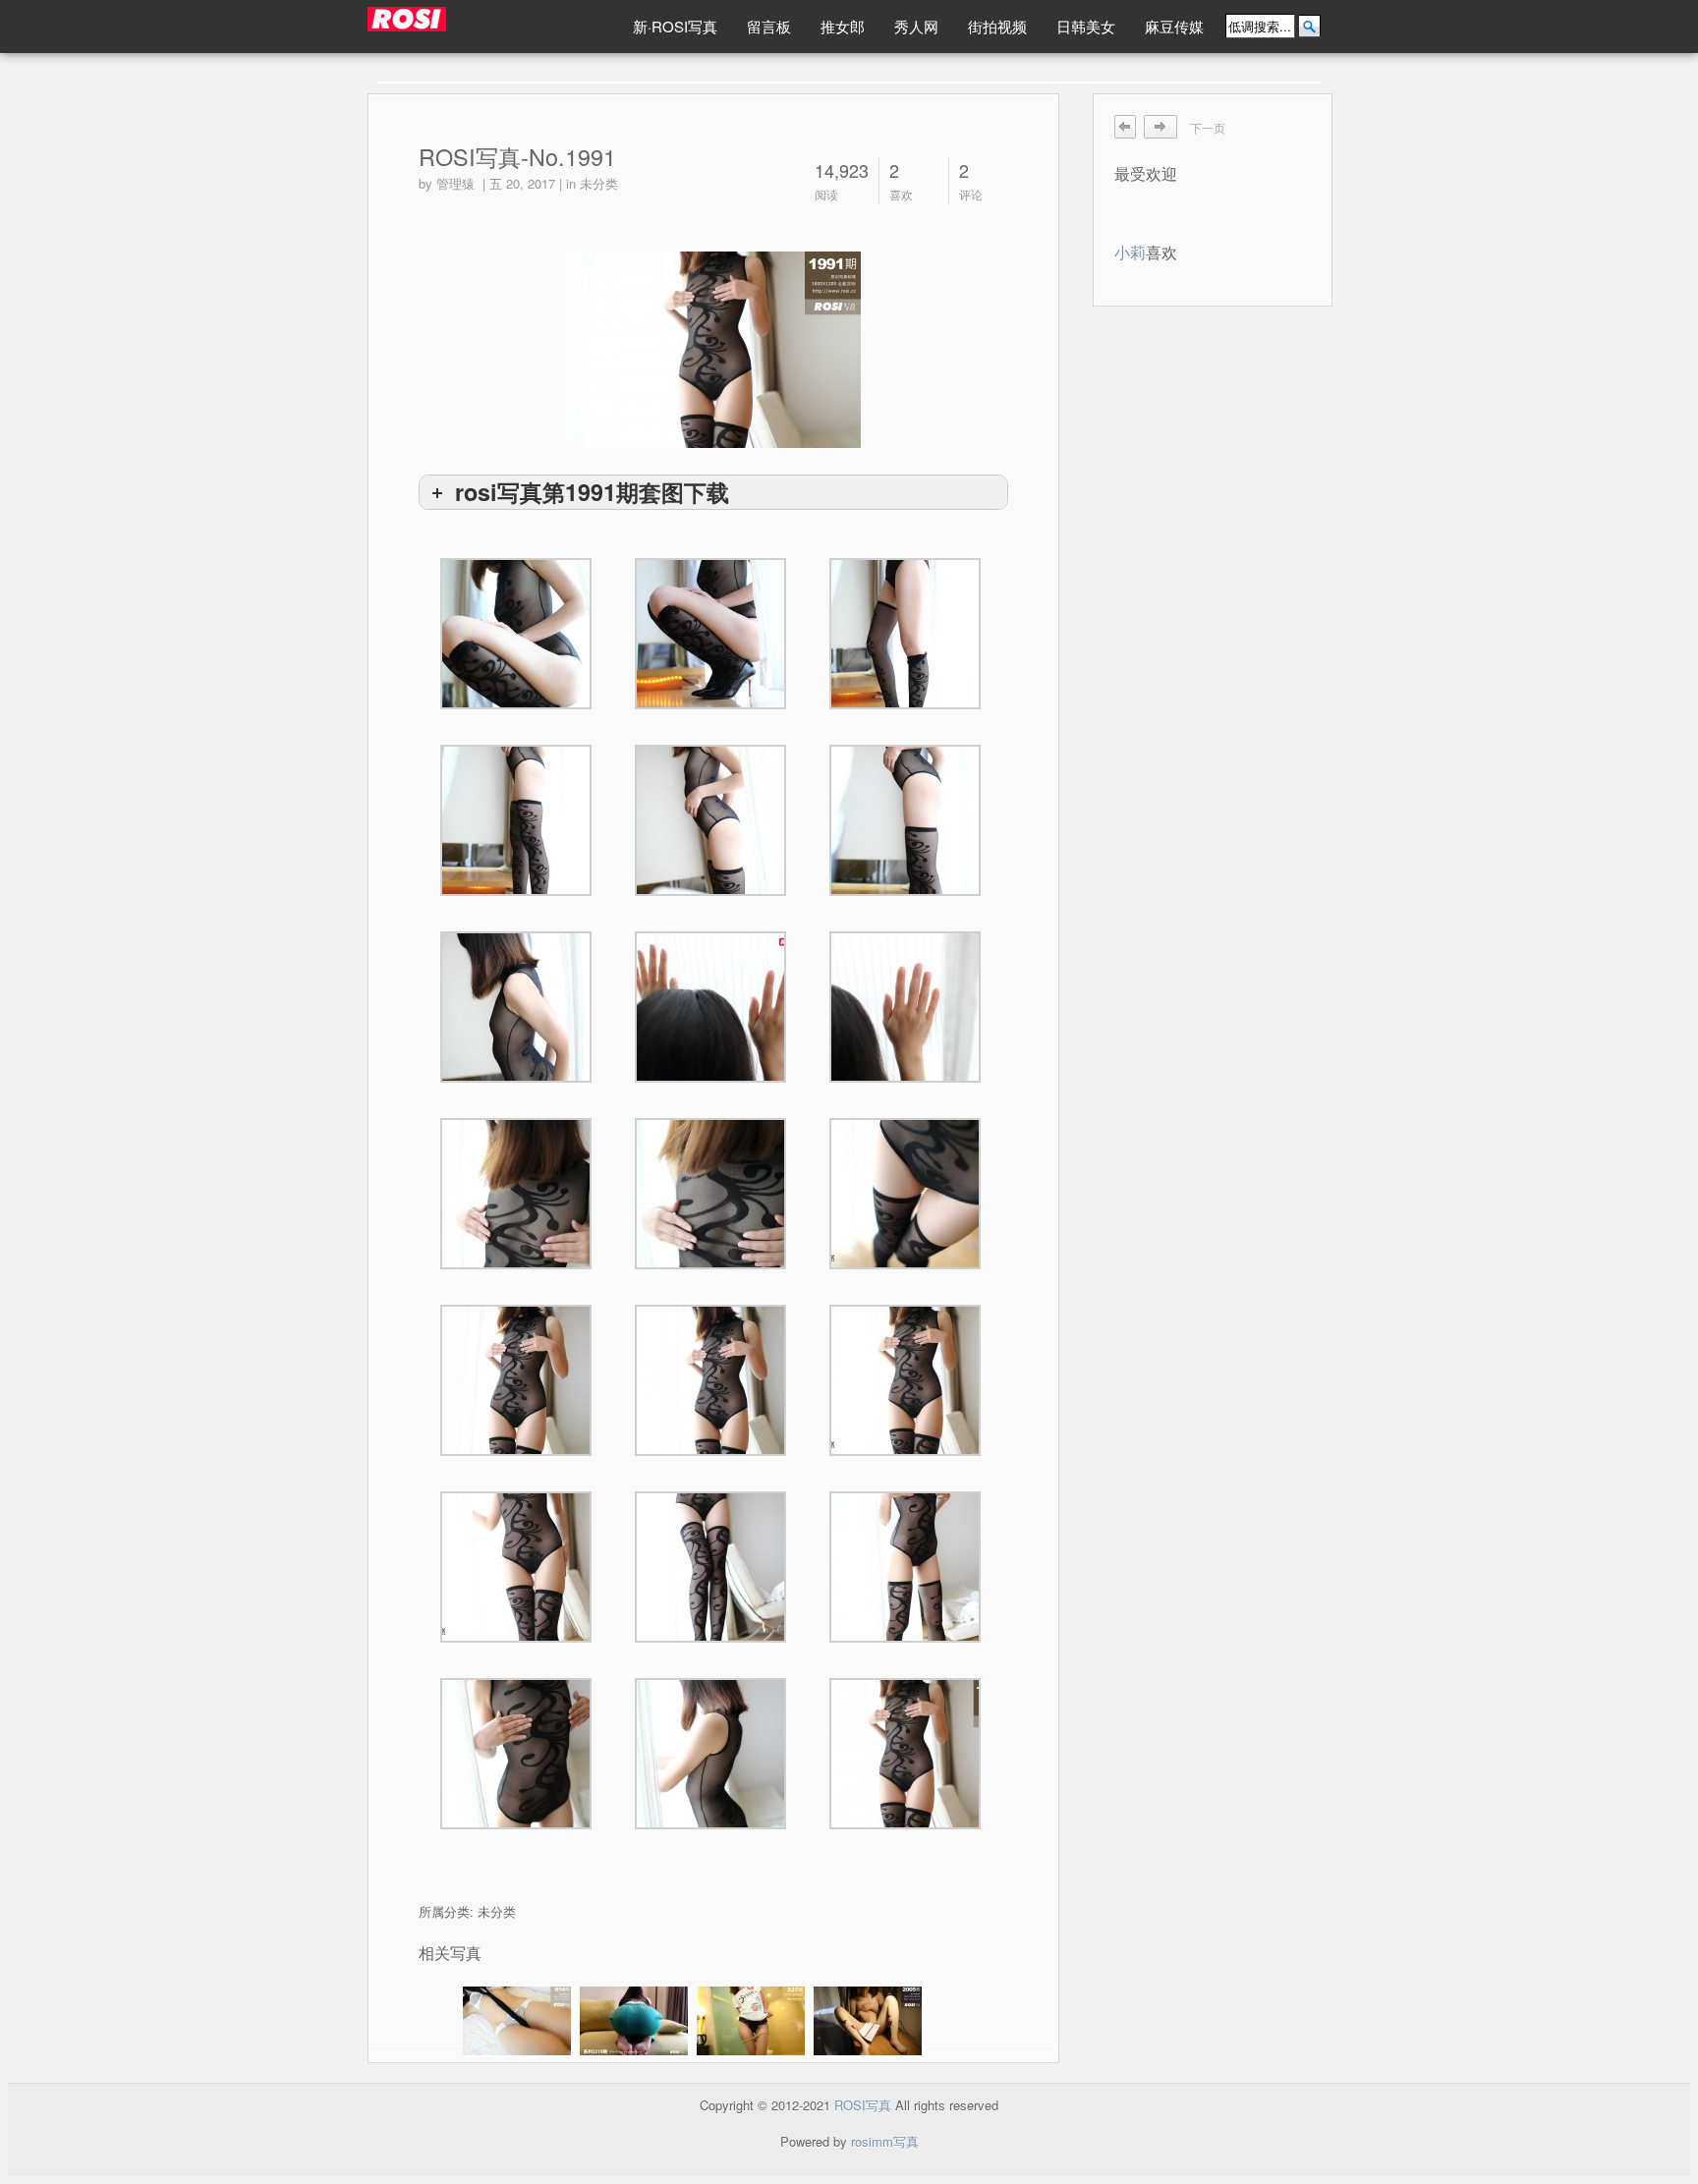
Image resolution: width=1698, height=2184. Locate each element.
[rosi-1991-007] (710, 1380)
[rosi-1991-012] (905, 1007)
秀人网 (916, 26)
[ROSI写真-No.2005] (870, 2022)
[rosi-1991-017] (516, 820)
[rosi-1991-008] (516, 1380)
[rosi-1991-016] (710, 820)
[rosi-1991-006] (905, 1380)
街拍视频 (997, 26)
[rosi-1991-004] (710, 1567)
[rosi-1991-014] (516, 1007)
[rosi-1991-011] (516, 1194)
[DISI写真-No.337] (753, 2022)
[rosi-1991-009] (905, 1194)
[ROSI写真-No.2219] (636, 2022)
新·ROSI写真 (675, 26)
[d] (905, 1754)
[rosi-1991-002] (516, 1754)
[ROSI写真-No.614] (519, 2022)
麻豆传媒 (1174, 26)
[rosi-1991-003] (905, 1567)
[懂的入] (488, 25)
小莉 (1130, 252)
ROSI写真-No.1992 (1126, 127)
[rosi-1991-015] (905, 820)
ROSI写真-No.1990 (1167, 127)
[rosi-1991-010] (710, 1194)
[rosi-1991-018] (905, 634)
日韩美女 (1086, 26)
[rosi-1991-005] (516, 1567)
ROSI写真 (863, 2105)
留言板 (769, 26)
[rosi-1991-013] (710, 1007)
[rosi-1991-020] (516, 634)
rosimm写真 (885, 2141)
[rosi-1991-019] (710, 634)
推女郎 (843, 26)
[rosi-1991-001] (710, 1754)
